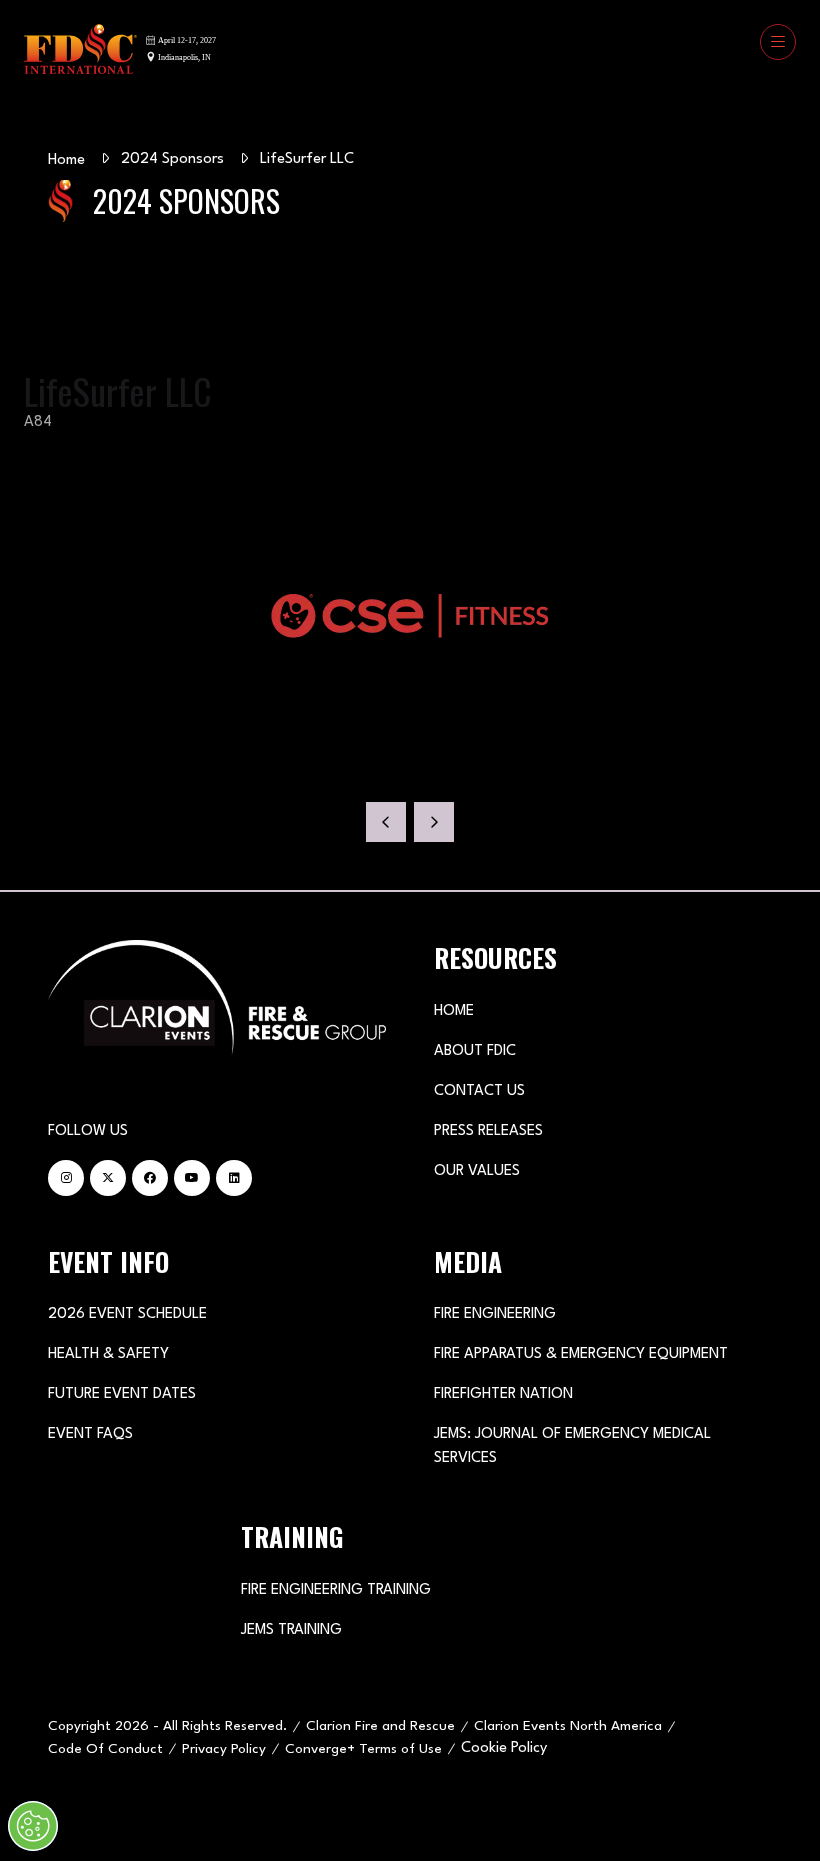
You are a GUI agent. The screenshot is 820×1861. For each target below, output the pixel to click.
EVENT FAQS (90, 1434)
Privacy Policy (224, 1749)
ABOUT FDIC (475, 1051)
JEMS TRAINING (291, 1630)
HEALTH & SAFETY (108, 1354)
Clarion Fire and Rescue (380, 1726)
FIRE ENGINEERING (495, 1314)
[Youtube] (192, 1178)
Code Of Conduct (105, 1749)
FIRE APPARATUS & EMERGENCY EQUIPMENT (581, 1354)
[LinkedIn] (234, 1178)
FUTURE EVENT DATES (122, 1394)
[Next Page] (434, 822)
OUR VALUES (477, 1171)
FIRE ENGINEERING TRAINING (336, 1590)
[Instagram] (66, 1178)
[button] (778, 42)
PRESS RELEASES (488, 1131)
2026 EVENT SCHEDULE (127, 1314)
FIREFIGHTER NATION (503, 1394)
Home (66, 160)
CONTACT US (479, 1091)
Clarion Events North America (568, 1726)
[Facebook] (150, 1178)
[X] (108, 1178)
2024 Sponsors (172, 159)
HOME (454, 1011)
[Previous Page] (386, 822)
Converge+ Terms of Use (363, 1749)
